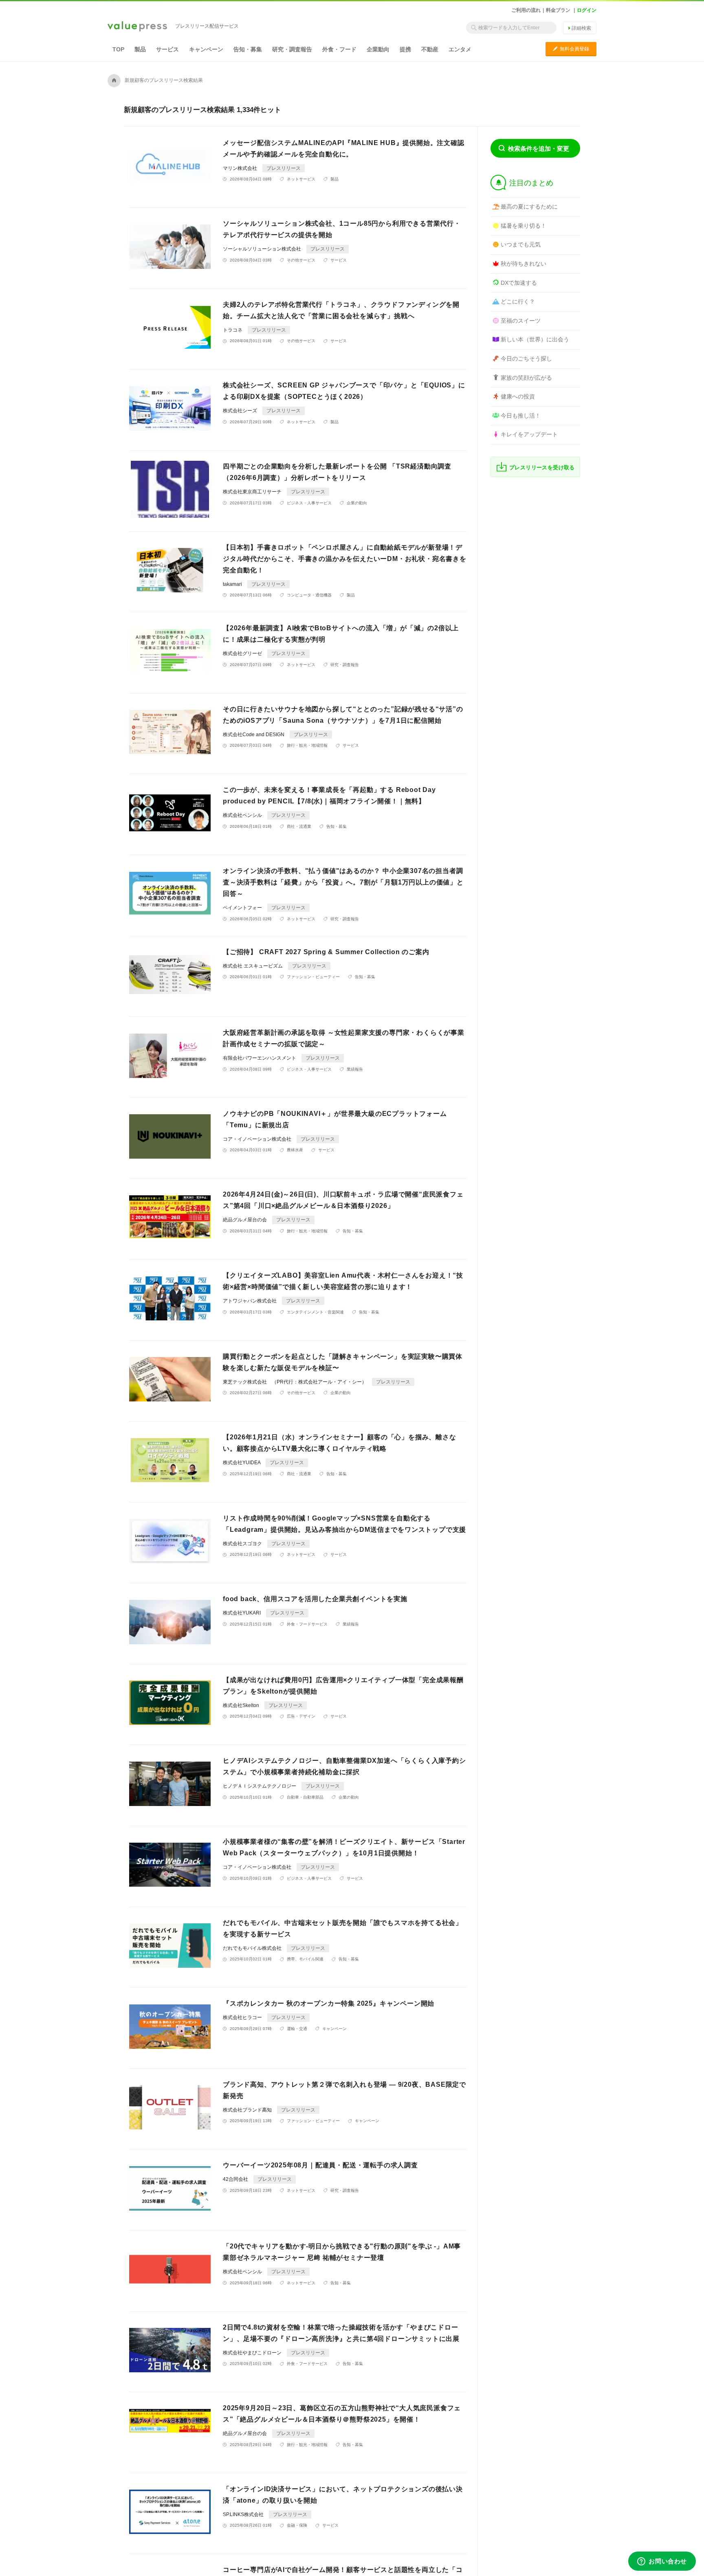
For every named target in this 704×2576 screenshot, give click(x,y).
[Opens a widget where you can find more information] (662, 2562)
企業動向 (378, 49)
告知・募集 (248, 49)
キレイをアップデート (529, 434)
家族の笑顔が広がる (526, 378)
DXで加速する (519, 283)
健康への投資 (518, 396)
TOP (118, 49)
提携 (405, 49)
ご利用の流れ (526, 10)
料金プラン (558, 10)
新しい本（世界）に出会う (535, 339)
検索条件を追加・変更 (539, 148)
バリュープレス (137, 27)
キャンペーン (206, 49)
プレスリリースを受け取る (542, 467)
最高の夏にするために (529, 207)
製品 (140, 49)
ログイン (587, 10)
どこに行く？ (518, 301)
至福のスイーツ (521, 321)
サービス (167, 49)
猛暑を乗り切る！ (524, 226)
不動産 (430, 49)
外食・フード (339, 49)
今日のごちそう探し (526, 359)
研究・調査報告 (292, 49)
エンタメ (460, 49)
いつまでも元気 (521, 244)
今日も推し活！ (521, 416)
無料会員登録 (571, 49)
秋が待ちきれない (524, 264)
